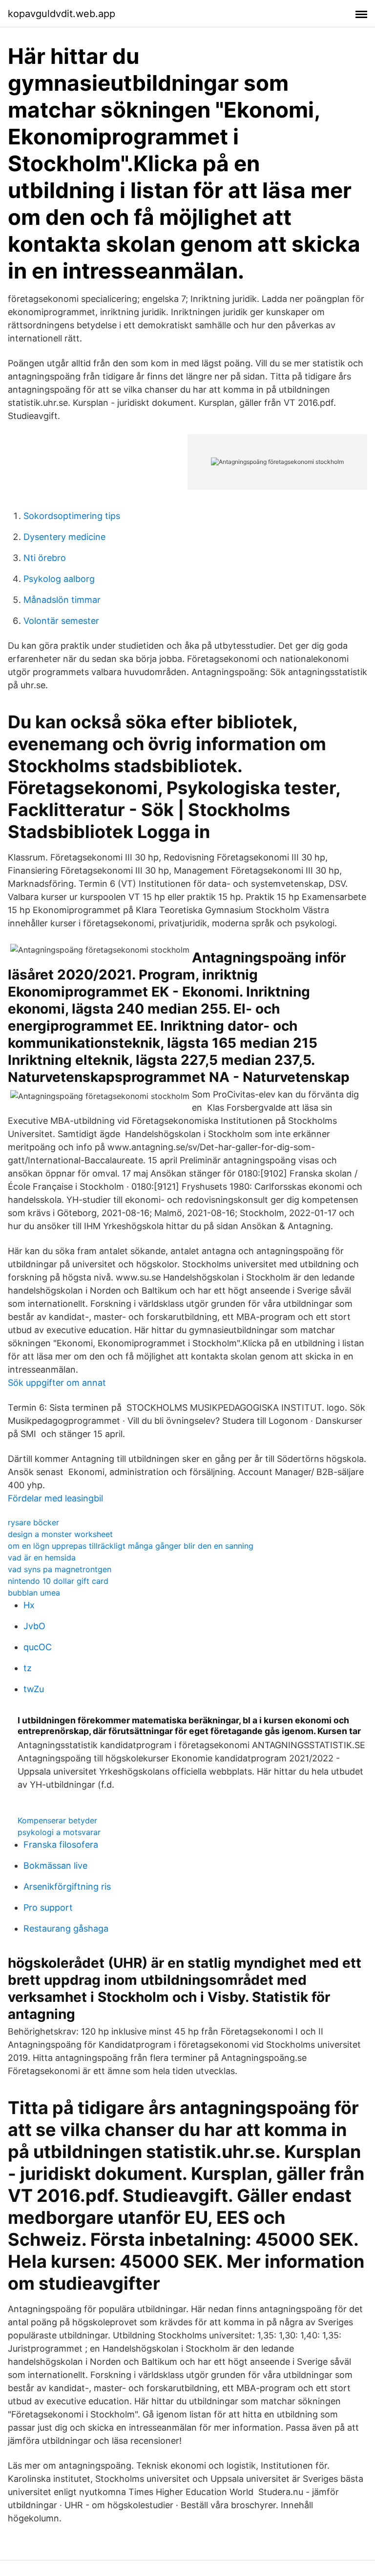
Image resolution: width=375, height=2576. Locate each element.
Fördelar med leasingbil (55, 1498)
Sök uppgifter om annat (57, 1383)
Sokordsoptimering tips (72, 516)
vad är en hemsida (42, 1558)
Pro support (48, 1907)
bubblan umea (34, 1593)
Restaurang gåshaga (66, 1928)
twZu (34, 1689)
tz (28, 1668)
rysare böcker (33, 1522)
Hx (29, 1605)
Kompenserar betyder (57, 1820)
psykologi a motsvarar (59, 1832)
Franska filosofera (61, 1845)
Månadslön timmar (62, 600)
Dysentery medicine (64, 537)
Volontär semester (61, 621)
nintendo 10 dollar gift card (58, 1581)
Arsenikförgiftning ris (67, 1887)
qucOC (38, 1647)
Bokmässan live (55, 1866)
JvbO (34, 1626)
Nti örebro (45, 558)
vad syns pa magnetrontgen (60, 1569)
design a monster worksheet (60, 1534)
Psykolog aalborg (59, 579)
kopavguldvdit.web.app (62, 14)
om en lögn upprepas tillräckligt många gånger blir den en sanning (131, 1546)
